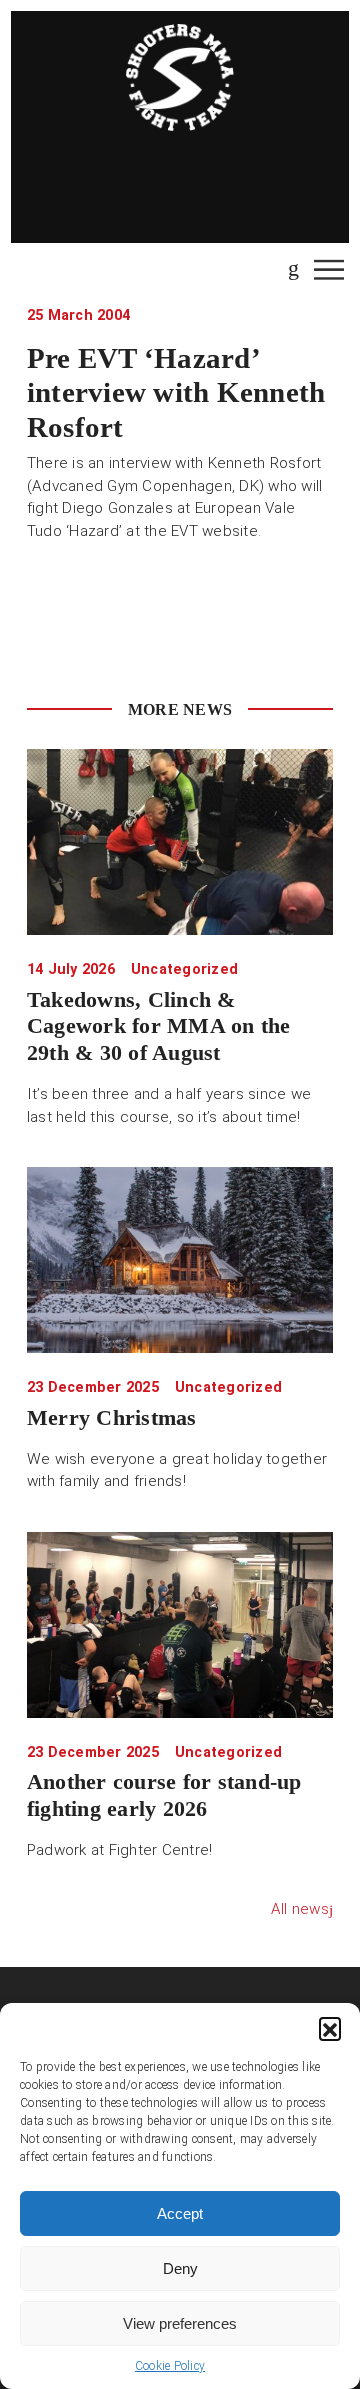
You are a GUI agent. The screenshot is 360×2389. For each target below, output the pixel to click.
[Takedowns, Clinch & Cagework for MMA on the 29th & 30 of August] (180, 842)
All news (300, 1909)
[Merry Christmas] (180, 1260)
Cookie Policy (170, 2366)
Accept (180, 2213)
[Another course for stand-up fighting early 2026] (180, 1625)
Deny (180, 2268)
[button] (330, 2028)
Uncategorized (184, 969)
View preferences (180, 2323)
